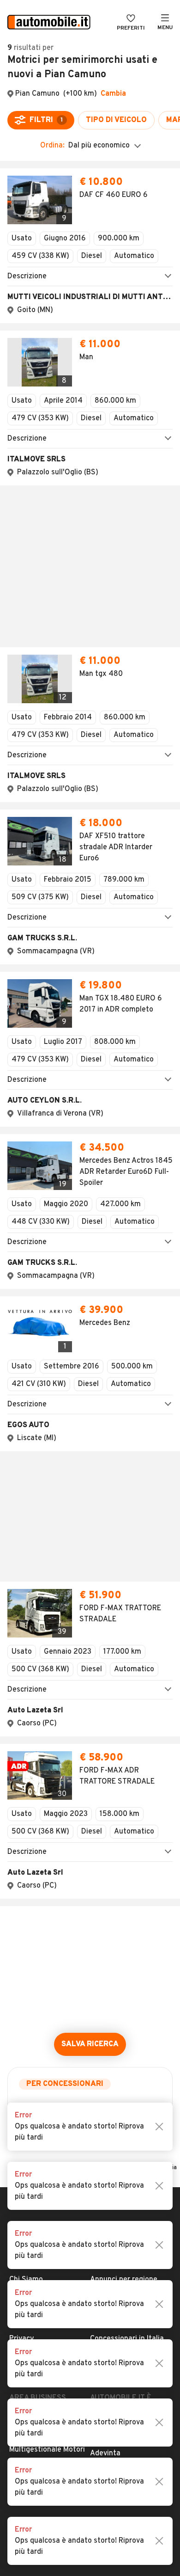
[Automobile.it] (49, 23)
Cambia (113, 94)
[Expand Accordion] (90, 281)
